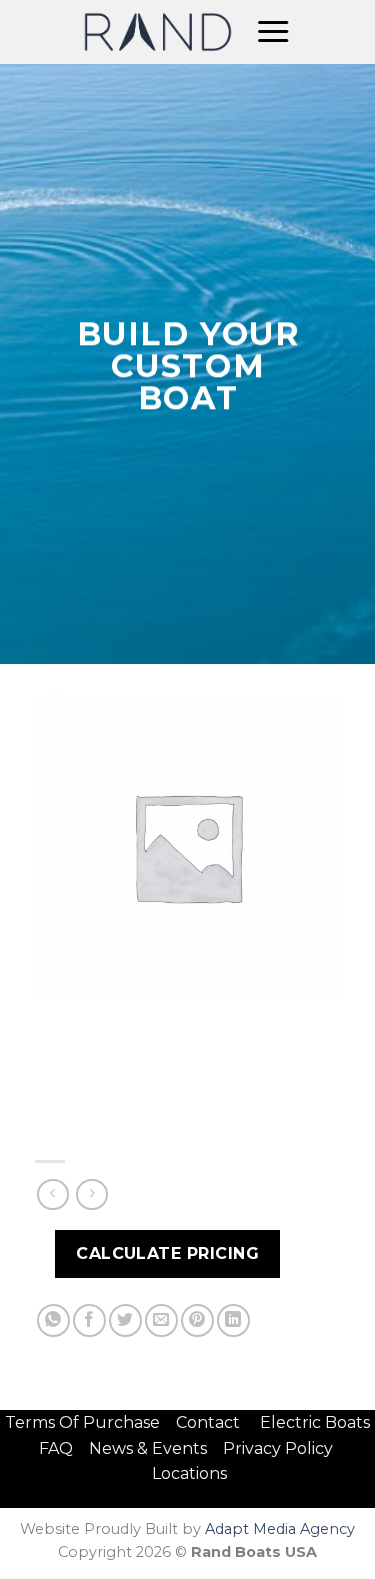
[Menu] (273, 32)
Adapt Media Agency (280, 1529)
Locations (189, 1473)
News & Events (154, 1448)
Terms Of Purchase (82, 1422)
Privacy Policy (278, 1448)
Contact (210, 1422)
